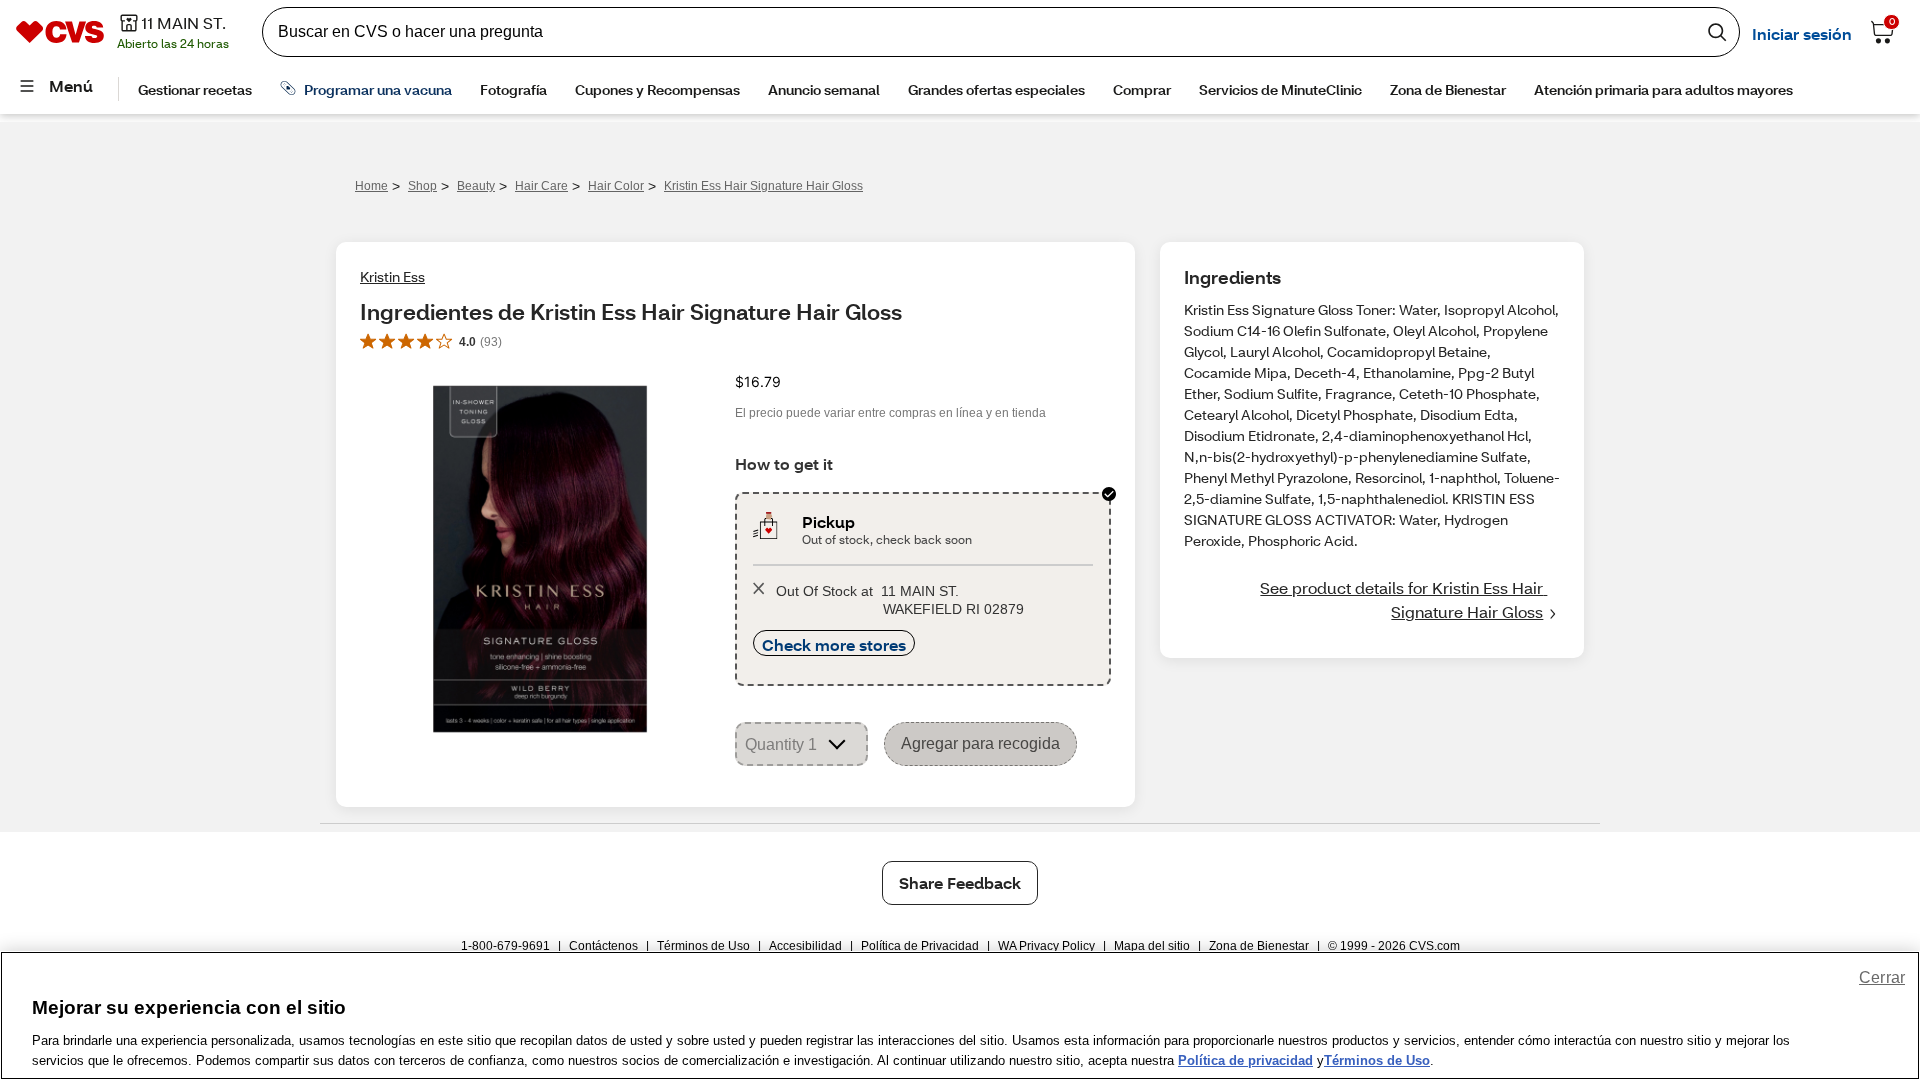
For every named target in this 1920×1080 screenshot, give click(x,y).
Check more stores (834, 644)
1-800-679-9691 (505, 946)
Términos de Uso (703, 946)
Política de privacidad (1245, 1059)
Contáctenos (603, 946)
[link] (1372, 600)
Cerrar (1882, 977)
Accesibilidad (805, 946)
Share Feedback (960, 882)
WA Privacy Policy (1046, 946)
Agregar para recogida (980, 743)
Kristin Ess (392, 276)
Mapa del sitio (1152, 946)
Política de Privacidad (920, 946)
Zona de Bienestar (1259, 946)
